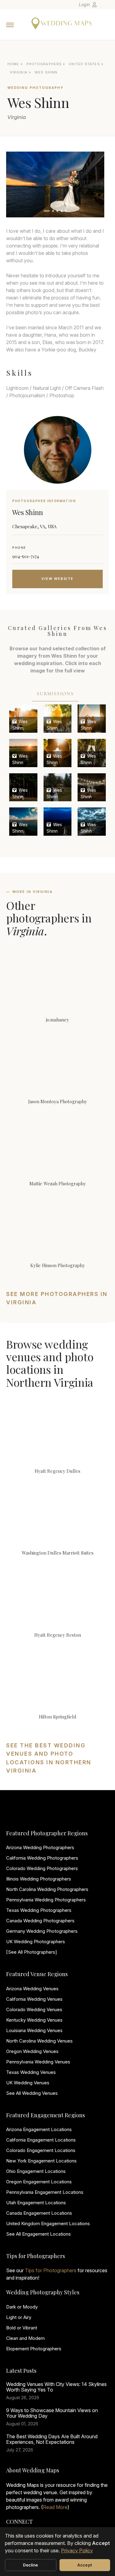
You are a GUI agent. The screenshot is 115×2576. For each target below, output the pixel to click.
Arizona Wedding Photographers (40, 1847)
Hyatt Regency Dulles (57, 1471)
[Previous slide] (17, 184)
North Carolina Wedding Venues (39, 2041)
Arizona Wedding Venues (32, 1989)
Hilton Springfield (58, 1717)
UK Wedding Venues (28, 2083)
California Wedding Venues (34, 1999)
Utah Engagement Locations (36, 2203)
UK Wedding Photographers (36, 1942)
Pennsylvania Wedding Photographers (46, 1900)
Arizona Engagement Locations (39, 2129)
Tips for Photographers (51, 2270)
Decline (31, 2565)
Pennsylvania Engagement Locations (45, 2192)
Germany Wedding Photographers (42, 1931)
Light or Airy (19, 2317)
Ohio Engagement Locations (36, 2171)
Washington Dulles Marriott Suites (58, 1553)
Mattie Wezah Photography (58, 1183)
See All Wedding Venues (32, 2093)
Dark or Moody (22, 2307)
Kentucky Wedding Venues (34, 2020)
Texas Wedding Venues (31, 2072)
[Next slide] (94, 184)
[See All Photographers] (32, 1952)
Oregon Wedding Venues (32, 2051)
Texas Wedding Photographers (39, 1910)
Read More (55, 2507)
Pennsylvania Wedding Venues (38, 2062)
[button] (47, 211)
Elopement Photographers (34, 2349)
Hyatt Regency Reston (58, 1635)
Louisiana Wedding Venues (34, 2030)
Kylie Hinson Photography (58, 1265)
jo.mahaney (57, 1020)
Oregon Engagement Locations (39, 2182)
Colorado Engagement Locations (41, 2150)
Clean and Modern (25, 2338)
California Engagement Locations (41, 2140)
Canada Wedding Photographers (40, 1921)
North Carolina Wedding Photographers (47, 1889)
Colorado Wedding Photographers (42, 1868)
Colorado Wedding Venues (34, 2009)
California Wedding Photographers (42, 1858)
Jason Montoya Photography (58, 1101)
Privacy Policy (77, 2550)
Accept (85, 2565)
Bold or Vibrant (22, 2328)
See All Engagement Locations (38, 2234)
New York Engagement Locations (41, 2161)
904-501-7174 (26, 556)
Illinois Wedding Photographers (39, 1879)
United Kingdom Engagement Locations (48, 2223)
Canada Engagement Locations (39, 2213)
